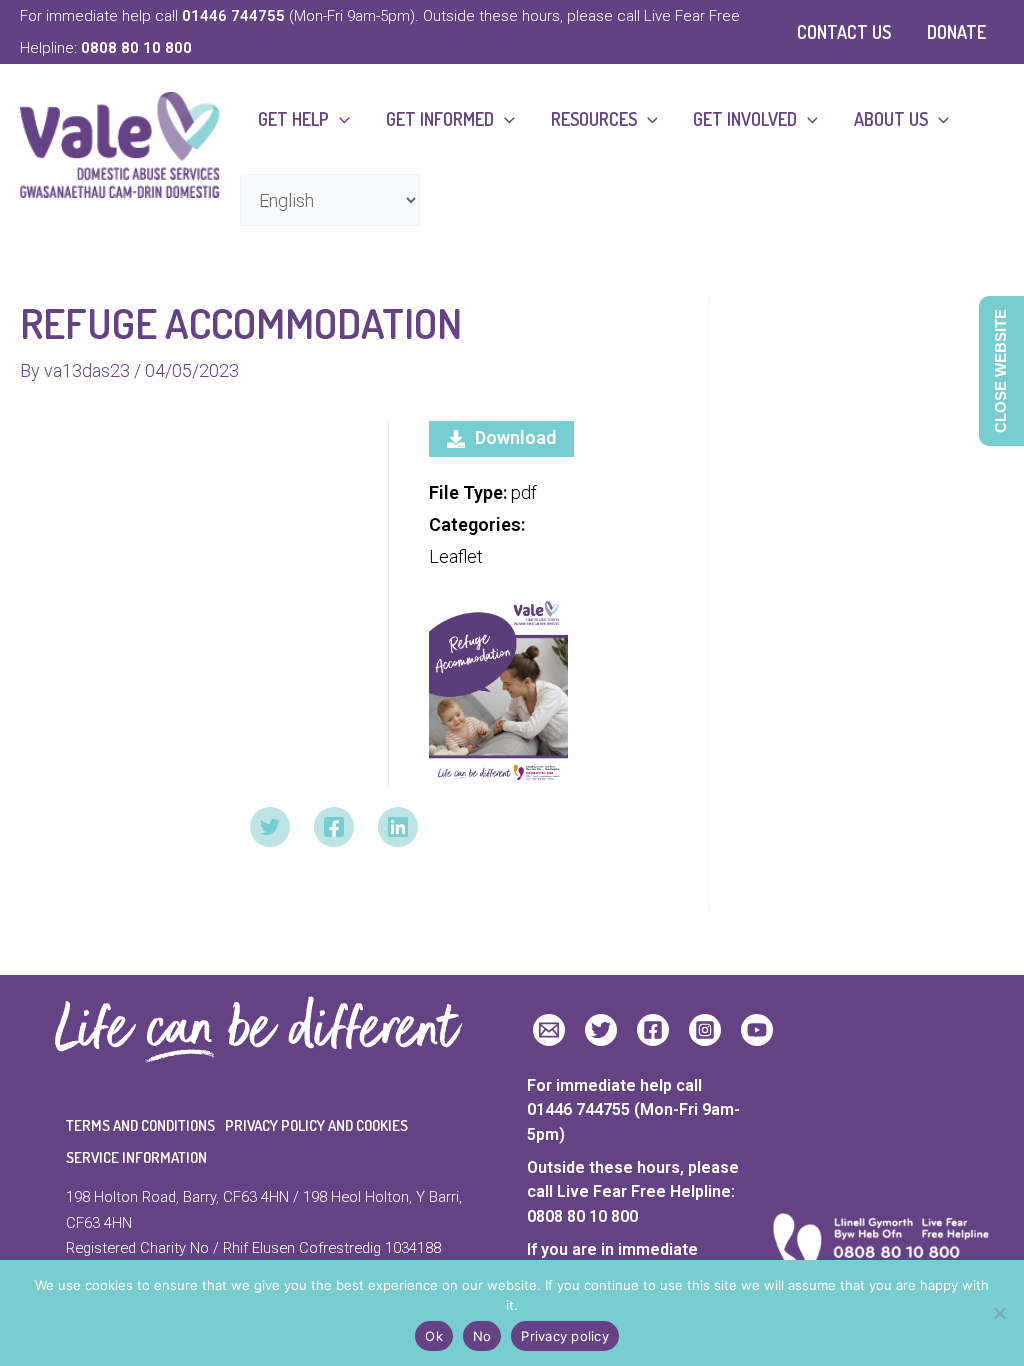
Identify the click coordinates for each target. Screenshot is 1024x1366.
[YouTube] (757, 1030)
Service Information (136, 1157)
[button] (339, 119)
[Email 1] (549, 1030)
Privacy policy (565, 1336)
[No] (999, 1313)
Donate (956, 32)
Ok (434, 1336)
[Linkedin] (398, 827)
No (482, 1336)
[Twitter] (270, 827)
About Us (891, 119)
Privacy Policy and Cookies (316, 1125)
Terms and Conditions (140, 1125)
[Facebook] (334, 827)
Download (515, 437)
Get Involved (745, 119)
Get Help (293, 119)
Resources (594, 119)
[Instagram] (705, 1030)
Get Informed (440, 119)
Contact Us (844, 32)
